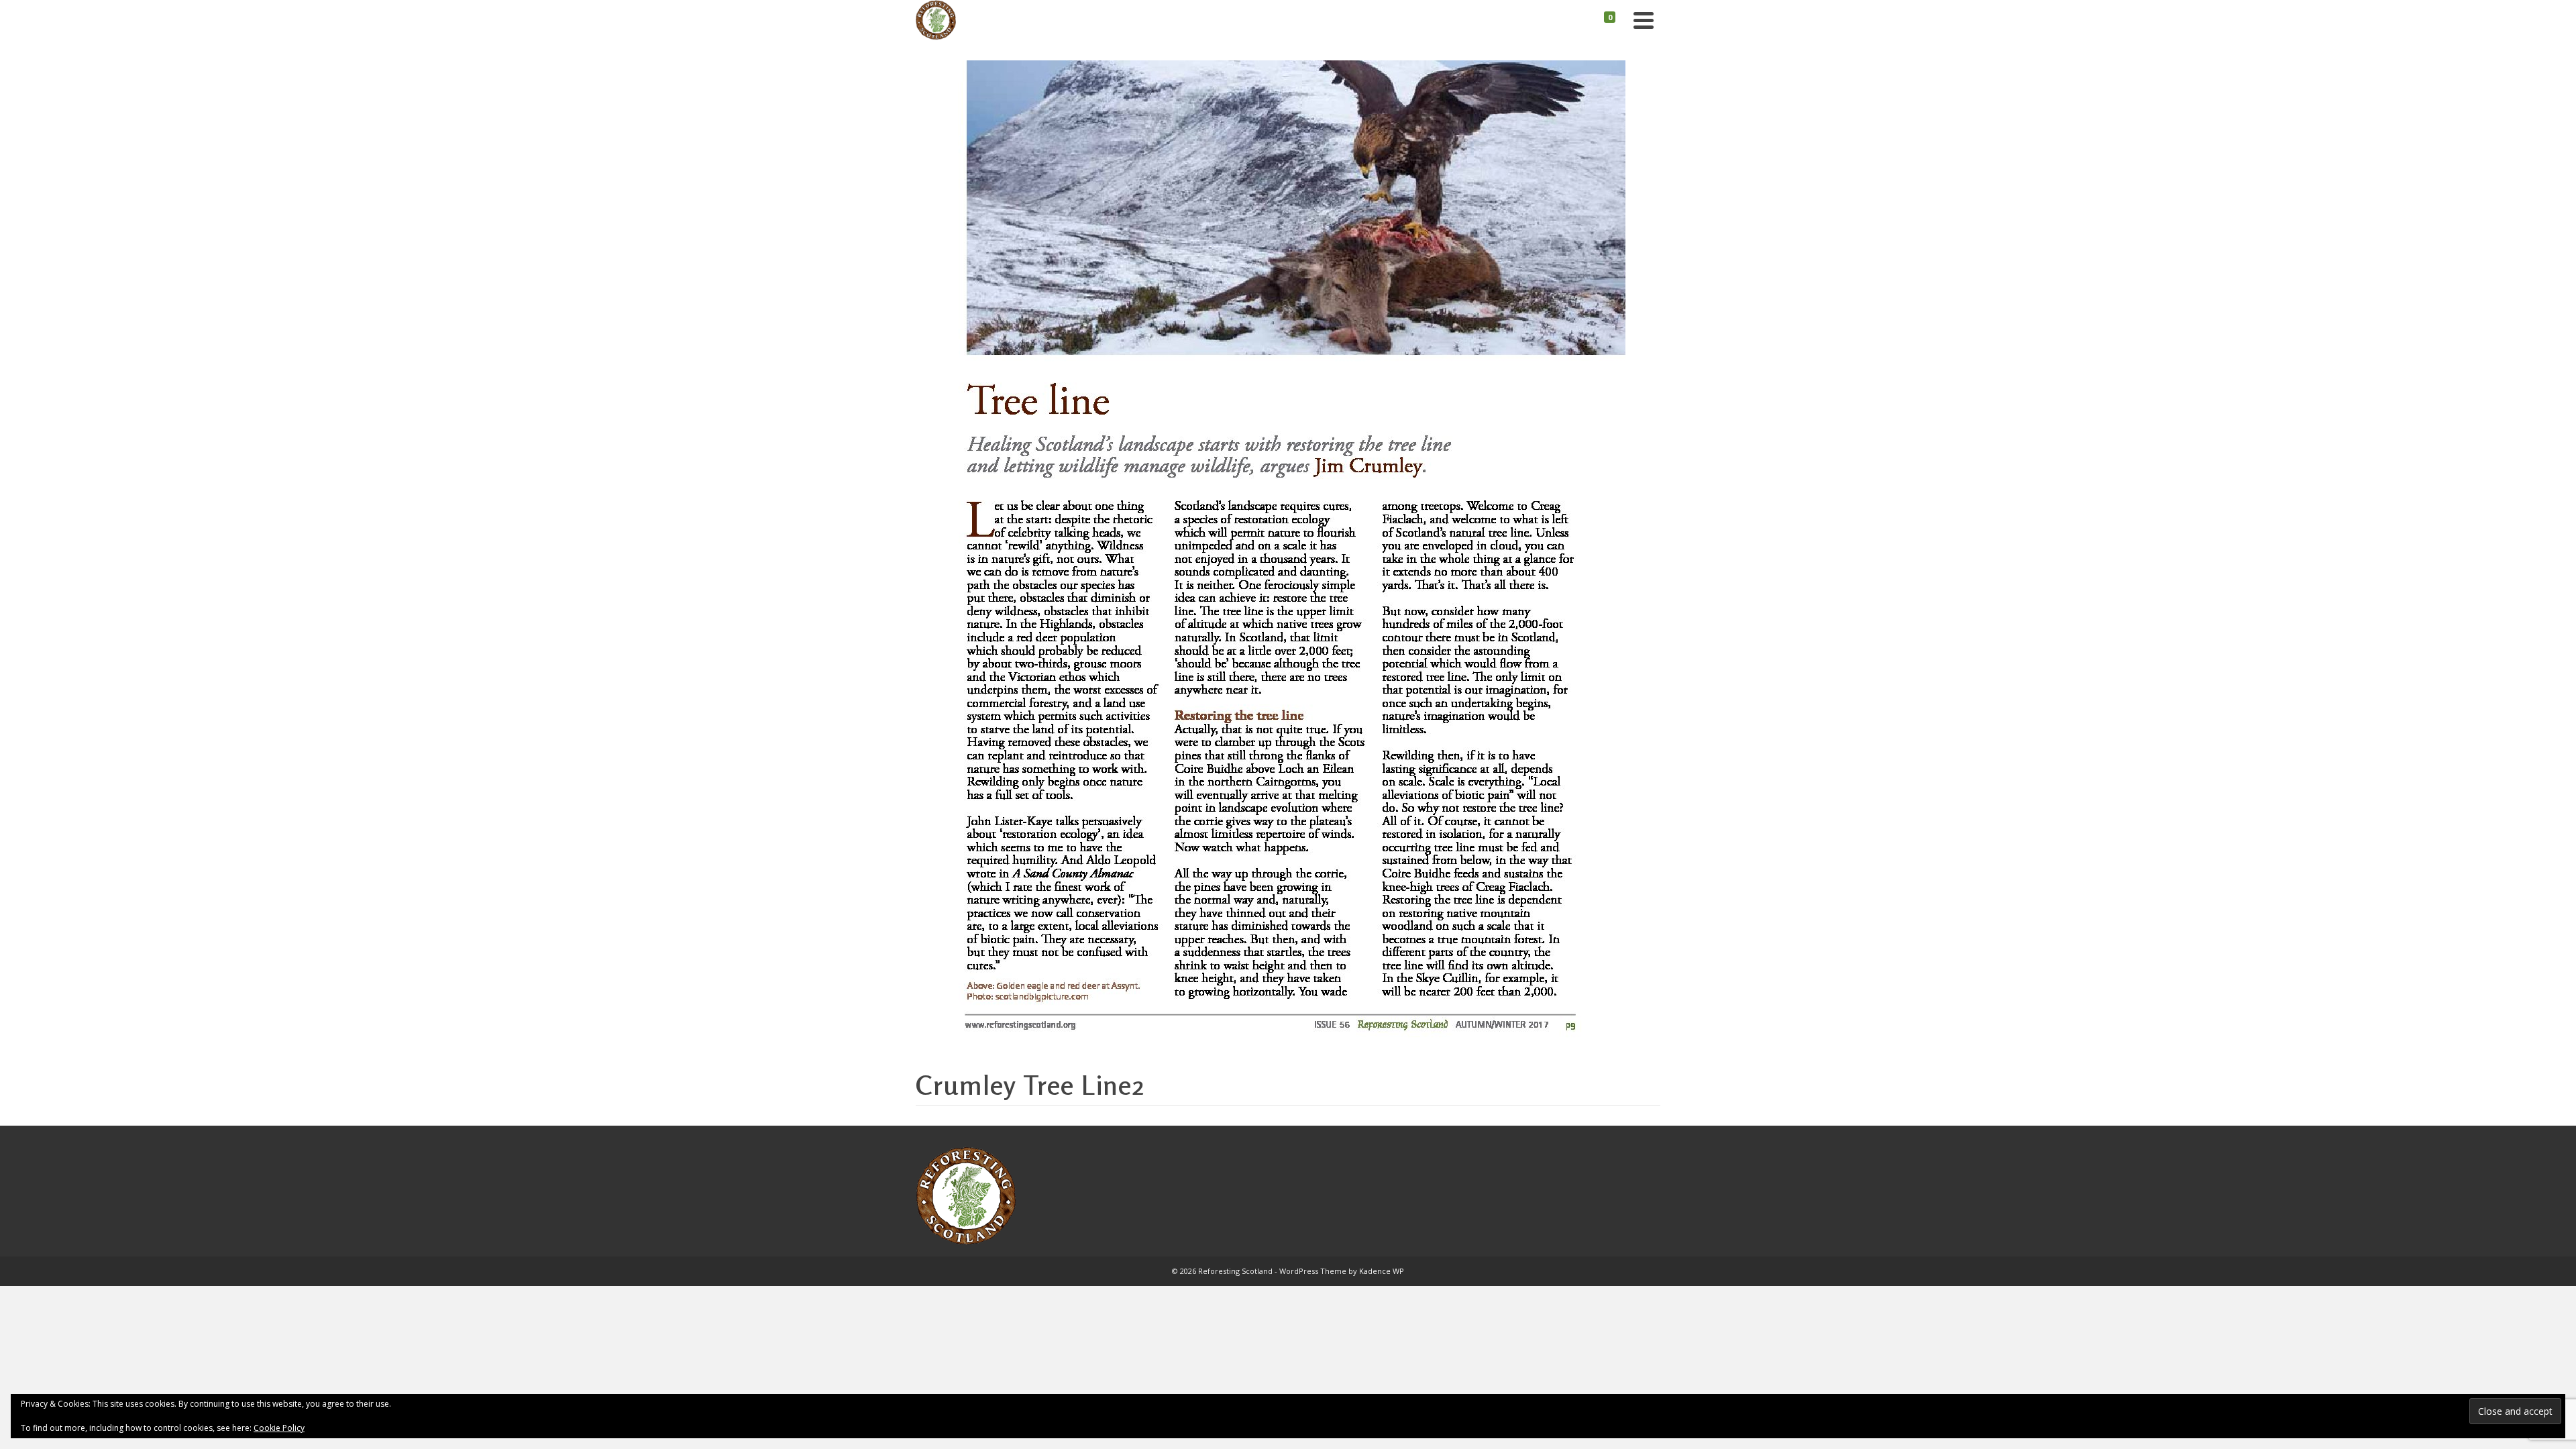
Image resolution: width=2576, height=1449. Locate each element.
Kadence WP (1382, 1271)
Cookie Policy (279, 1428)
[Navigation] (1644, 20)
